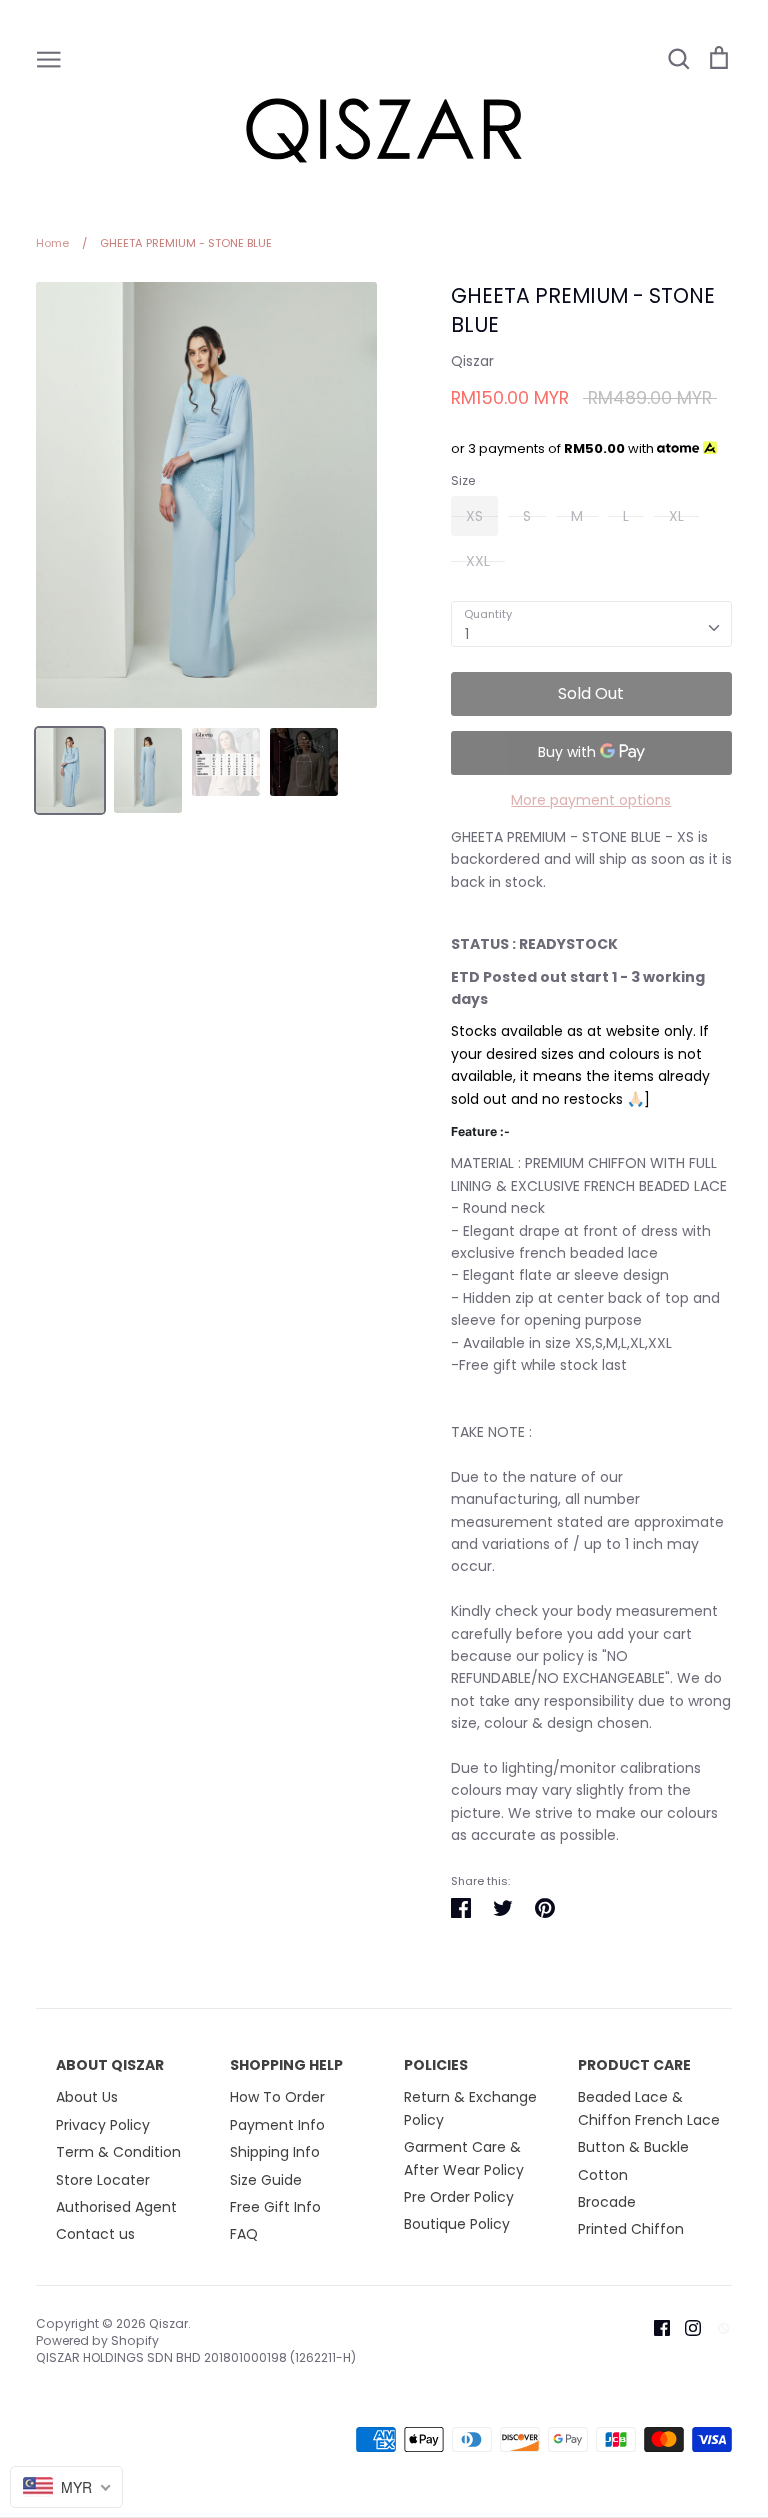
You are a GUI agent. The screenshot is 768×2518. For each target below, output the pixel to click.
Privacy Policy (103, 2125)
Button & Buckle (633, 2147)
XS (474, 516)
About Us (87, 2097)
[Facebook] (654, 2327)
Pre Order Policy (459, 2197)
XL (676, 516)
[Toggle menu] (49, 58)
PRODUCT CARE (634, 2065)
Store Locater (103, 2180)
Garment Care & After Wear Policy (464, 2158)
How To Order (277, 2097)
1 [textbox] (467, 634)
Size (463, 481)
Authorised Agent (116, 2207)
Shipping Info (275, 2152)
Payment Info (277, 2125)
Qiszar (472, 361)
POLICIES (436, 2065)
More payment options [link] (591, 800)
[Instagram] (685, 2327)
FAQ (244, 2234)
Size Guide (266, 2180)
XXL (478, 561)
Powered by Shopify (97, 2340)
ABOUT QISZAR (110, 2065)
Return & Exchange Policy (470, 2108)
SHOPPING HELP (286, 2065)
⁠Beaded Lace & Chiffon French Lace (649, 2108)
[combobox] (591, 624)
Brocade (607, 2202)
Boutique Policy (457, 2224)
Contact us (95, 2234)
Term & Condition (118, 2152)
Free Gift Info (275, 2207)
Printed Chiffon (631, 2229)
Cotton (603, 2175)
